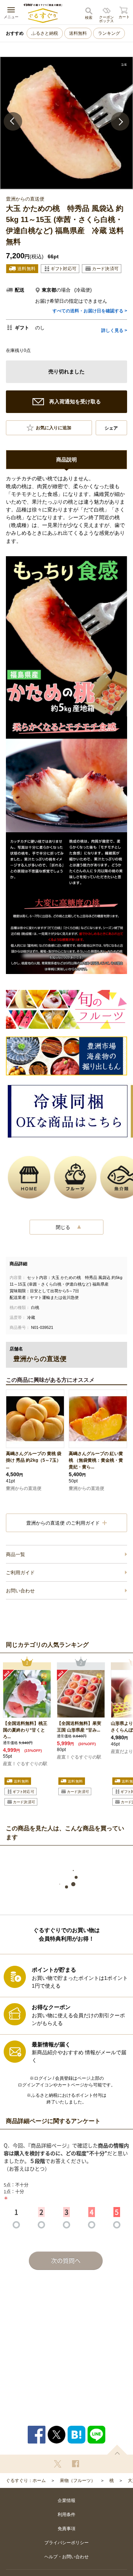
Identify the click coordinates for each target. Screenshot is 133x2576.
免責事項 (66, 2529)
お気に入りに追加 (54, 428)
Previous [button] (13, 121)
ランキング (109, 33)
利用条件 (66, 2515)
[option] (66, 123)
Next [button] (120, 121)
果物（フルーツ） (78, 2481)
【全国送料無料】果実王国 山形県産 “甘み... (79, 1727)
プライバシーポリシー (66, 2543)
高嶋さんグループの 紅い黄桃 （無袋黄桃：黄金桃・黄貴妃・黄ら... (96, 1460)
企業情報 (66, 2501)
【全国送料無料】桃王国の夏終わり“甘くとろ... (25, 1730)
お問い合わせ (20, 1591)
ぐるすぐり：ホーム (26, 2481)
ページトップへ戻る (117, 2450)
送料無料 (78, 33)
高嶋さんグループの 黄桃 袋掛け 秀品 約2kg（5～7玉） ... (34, 1460)
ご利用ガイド (20, 1573)
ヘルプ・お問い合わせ (66, 2557)
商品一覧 (16, 1554)
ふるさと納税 (45, 33)
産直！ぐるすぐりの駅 (25, 1764)
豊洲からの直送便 (24, 1488)
